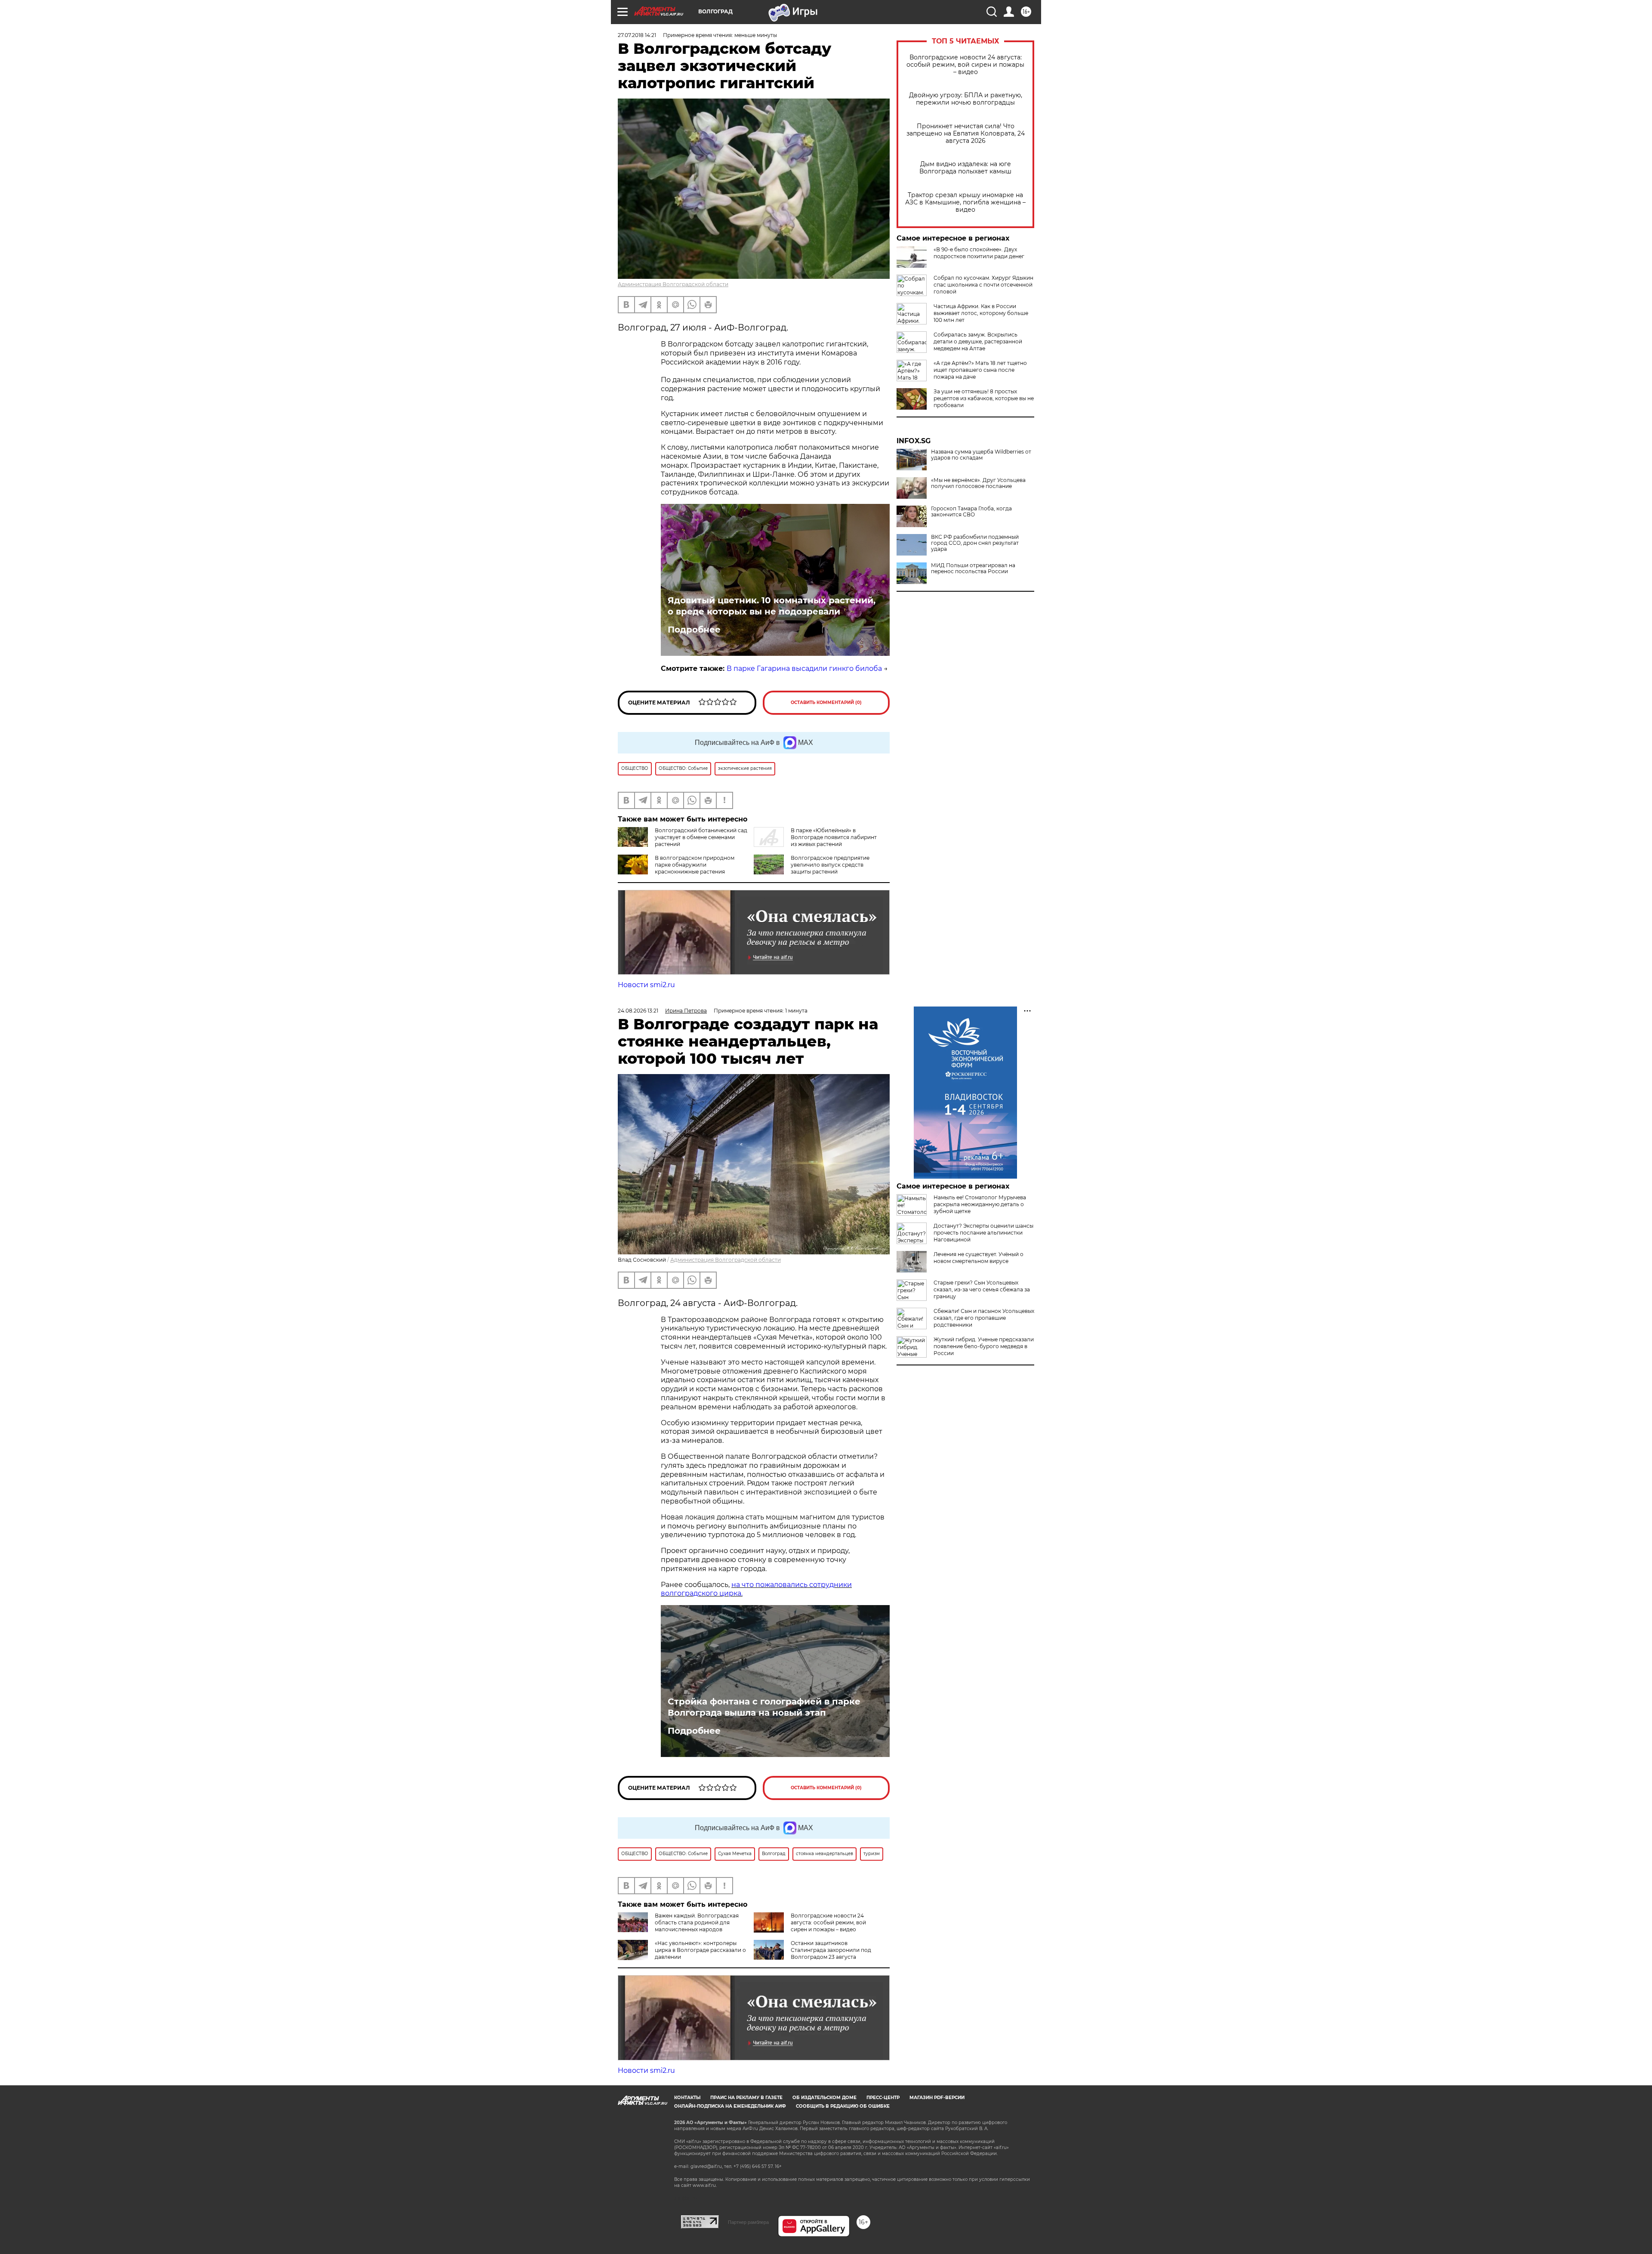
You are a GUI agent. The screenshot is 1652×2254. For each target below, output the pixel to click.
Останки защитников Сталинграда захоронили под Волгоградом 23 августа (831, 1950)
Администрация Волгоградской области (673, 284)
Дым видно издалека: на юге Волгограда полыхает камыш (965, 168)
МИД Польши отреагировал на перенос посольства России (973, 568)
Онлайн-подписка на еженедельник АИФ (730, 2106)
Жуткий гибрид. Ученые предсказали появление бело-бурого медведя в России (984, 1346)
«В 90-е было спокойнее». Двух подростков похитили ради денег (979, 253)
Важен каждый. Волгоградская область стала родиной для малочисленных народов (697, 1922)
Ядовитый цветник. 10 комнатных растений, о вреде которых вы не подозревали (772, 606)
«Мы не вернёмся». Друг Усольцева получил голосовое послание (978, 483)
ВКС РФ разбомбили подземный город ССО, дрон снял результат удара (975, 543)
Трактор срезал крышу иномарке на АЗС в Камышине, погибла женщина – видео (965, 202)
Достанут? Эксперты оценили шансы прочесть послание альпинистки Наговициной (983, 1233)
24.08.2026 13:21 (638, 1011)
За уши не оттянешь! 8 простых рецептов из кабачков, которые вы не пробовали (984, 398)
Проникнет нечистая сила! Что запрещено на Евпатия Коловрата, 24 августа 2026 (966, 134)
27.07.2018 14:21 (637, 35)
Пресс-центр (883, 2098)
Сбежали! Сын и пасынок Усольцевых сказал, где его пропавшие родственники (984, 1318)
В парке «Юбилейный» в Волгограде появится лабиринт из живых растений (834, 837)
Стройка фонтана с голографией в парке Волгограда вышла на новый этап (764, 1707)
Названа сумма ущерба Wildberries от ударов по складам (981, 455)
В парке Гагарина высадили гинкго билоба (804, 668)
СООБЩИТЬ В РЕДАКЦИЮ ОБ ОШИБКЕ (843, 2106)
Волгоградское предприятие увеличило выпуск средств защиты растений (830, 865)
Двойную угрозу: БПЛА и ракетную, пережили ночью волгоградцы (966, 99)
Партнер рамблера (748, 2222)
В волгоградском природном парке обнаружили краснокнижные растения (695, 865)
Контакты (687, 2098)
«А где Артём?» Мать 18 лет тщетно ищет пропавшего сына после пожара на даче (980, 370)
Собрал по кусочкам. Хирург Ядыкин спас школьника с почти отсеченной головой (983, 285)
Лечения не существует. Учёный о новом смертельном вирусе (979, 1258)
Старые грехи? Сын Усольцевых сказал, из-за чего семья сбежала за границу (982, 1289)
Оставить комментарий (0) (826, 702)
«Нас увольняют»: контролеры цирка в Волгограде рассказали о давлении (700, 1950)
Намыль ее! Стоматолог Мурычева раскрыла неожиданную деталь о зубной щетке (980, 1204)
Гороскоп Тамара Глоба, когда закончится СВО (971, 512)
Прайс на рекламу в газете (746, 2098)
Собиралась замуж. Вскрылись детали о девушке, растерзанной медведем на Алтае (978, 341)
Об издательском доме (824, 2098)
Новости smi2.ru (646, 985)
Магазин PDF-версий (937, 2098)
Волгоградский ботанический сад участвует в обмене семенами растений (701, 837)
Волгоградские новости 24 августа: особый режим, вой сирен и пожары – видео (965, 65)
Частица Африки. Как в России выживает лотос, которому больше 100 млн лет (981, 313)
